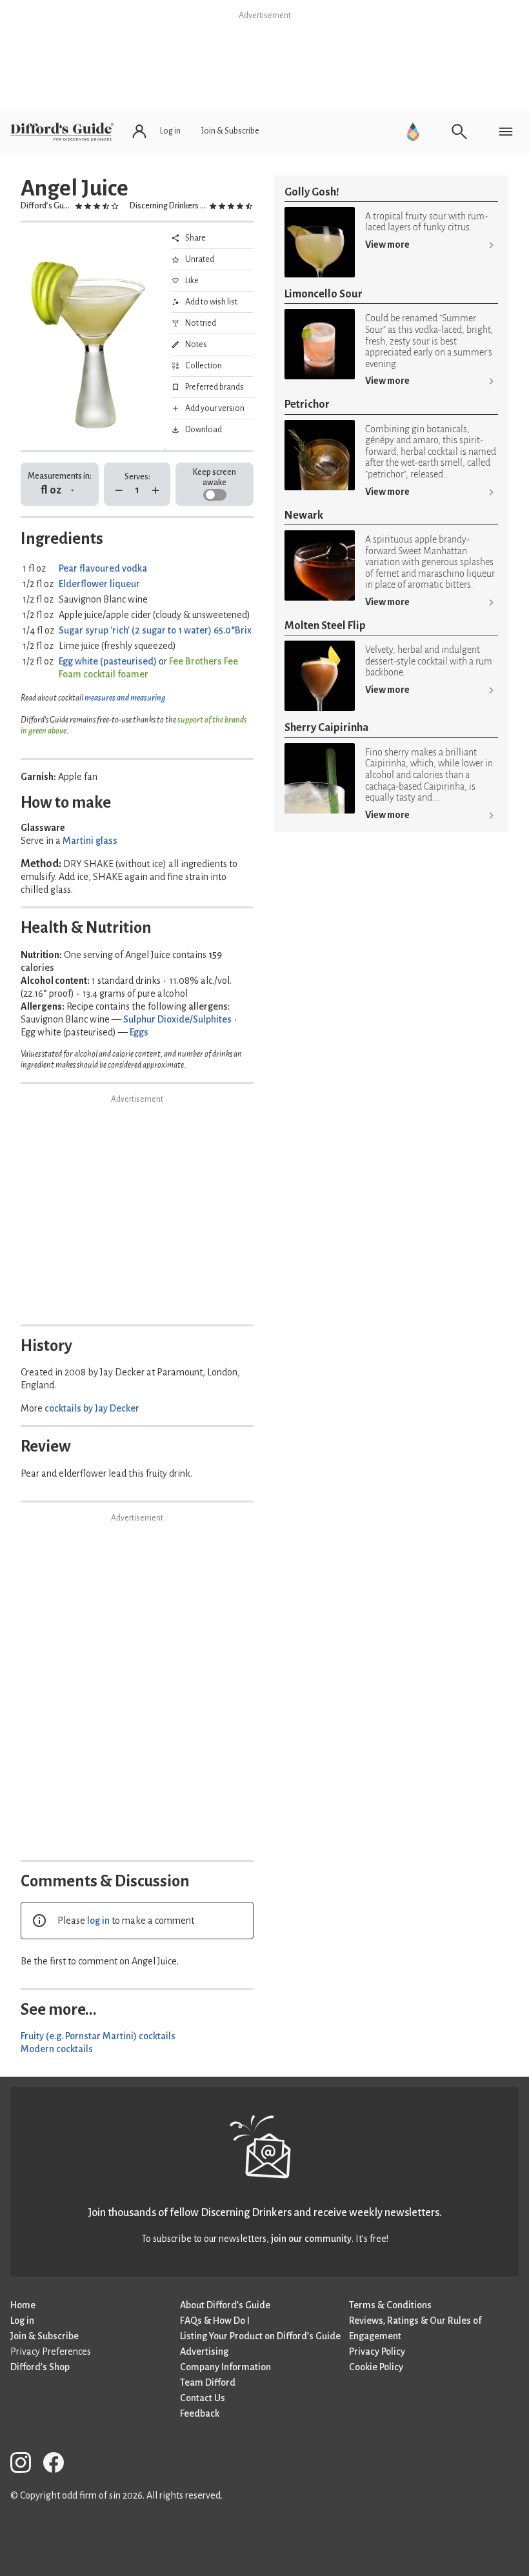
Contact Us (203, 2398)
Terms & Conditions (390, 2305)
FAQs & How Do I (215, 2321)
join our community (311, 2239)
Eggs (139, 1032)
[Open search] (459, 132)
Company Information (225, 2367)
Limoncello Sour (324, 294)
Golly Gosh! (312, 192)
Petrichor (307, 404)
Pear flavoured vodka (103, 568)
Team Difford (208, 2382)
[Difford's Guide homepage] (62, 132)
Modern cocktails (57, 2049)
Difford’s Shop (40, 2367)
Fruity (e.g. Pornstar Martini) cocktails (98, 2036)
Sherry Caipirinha (326, 727)
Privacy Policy (377, 2351)
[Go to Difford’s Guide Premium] (413, 132)
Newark (304, 515)
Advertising (204, 2351)
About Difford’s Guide (225, 2305)
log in (98, 1921)
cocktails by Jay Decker (92, 1408)
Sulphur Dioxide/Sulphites (177, 1019)
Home (23, 2305)
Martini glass (90, 841)
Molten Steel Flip (325, 625)
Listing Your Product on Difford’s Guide (260, 2336)
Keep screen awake (215, 477)
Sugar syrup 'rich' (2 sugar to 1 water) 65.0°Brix (155, 630)
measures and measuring (125, 698)
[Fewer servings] (119, 491)
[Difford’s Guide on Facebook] (59, 2465)
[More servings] (156, 491)
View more (387, 245)
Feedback (200, 2413)
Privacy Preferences (51, 2351)
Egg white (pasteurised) (108, 661)
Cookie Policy (376, 2367)
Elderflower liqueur (99, 584)
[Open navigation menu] (506, 132)
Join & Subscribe (45, 2336)
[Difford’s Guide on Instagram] (26, 2465)
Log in (22, 2321)
